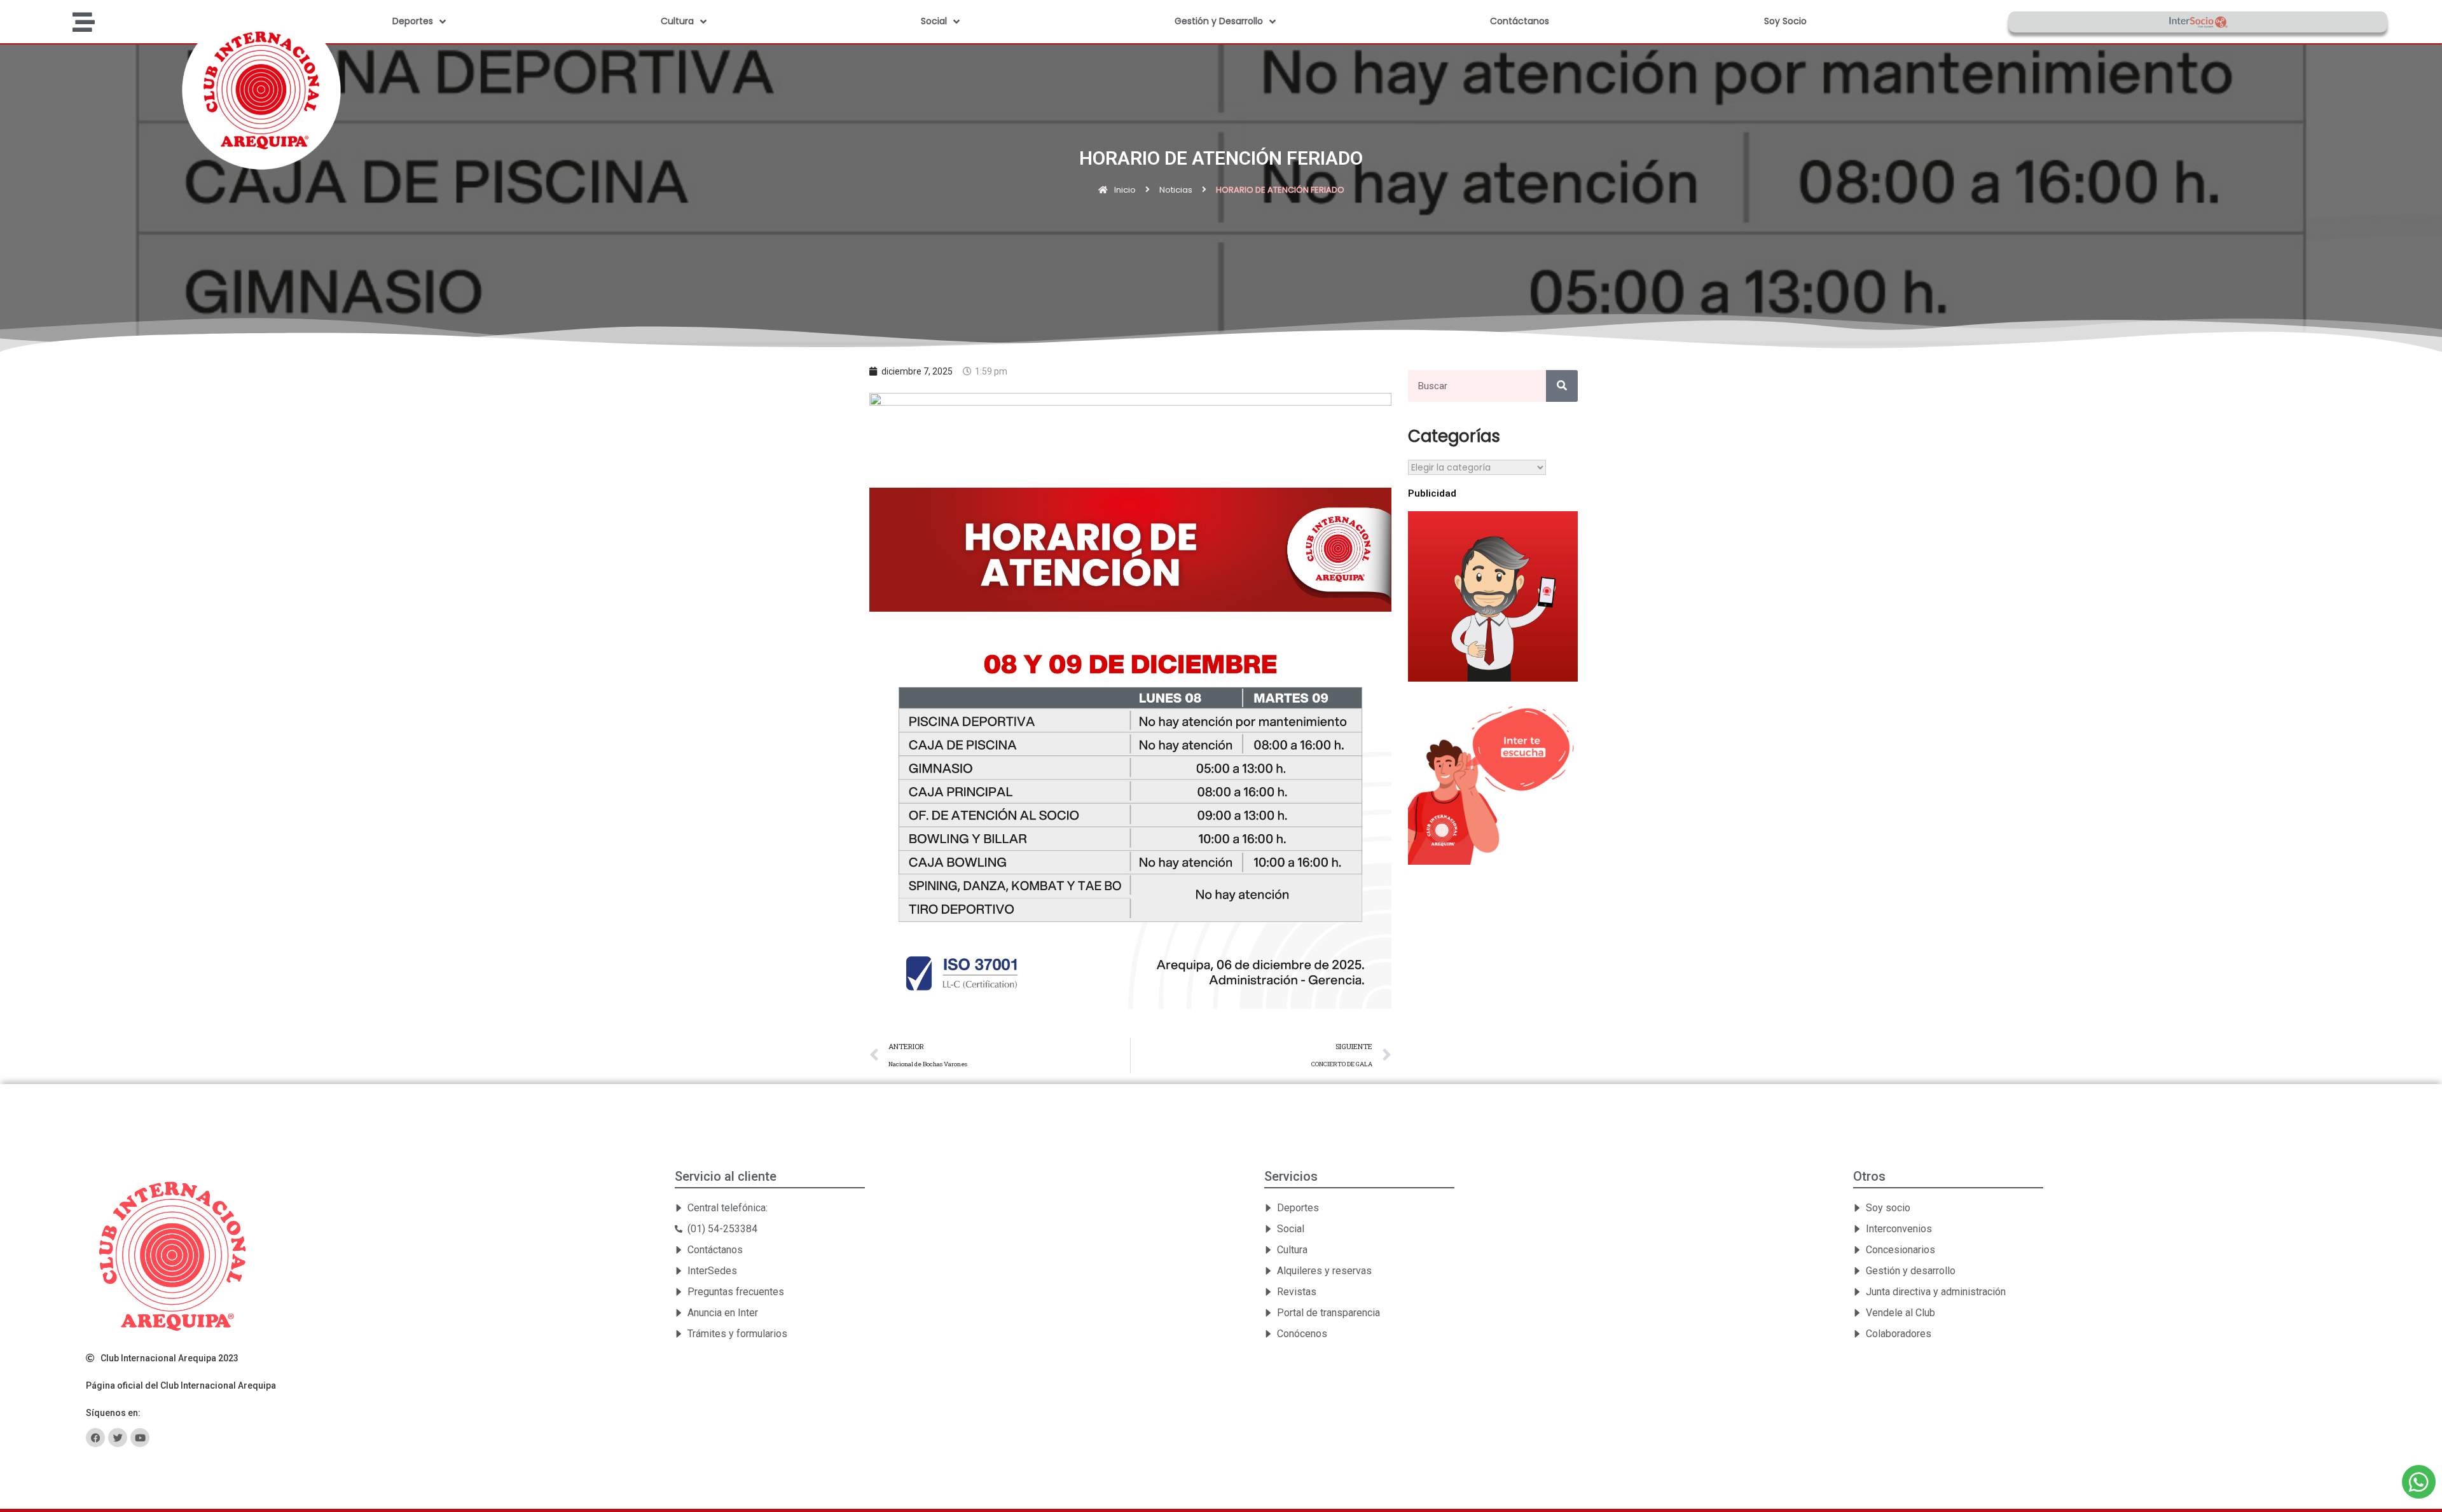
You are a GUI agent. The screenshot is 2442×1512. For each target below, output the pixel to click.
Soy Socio (1785, 21)
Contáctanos (1520, 21)
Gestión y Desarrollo (1219, 21)
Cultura (677, 21)
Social (934, 21)
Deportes (413, 21)
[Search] (1562, 386)
